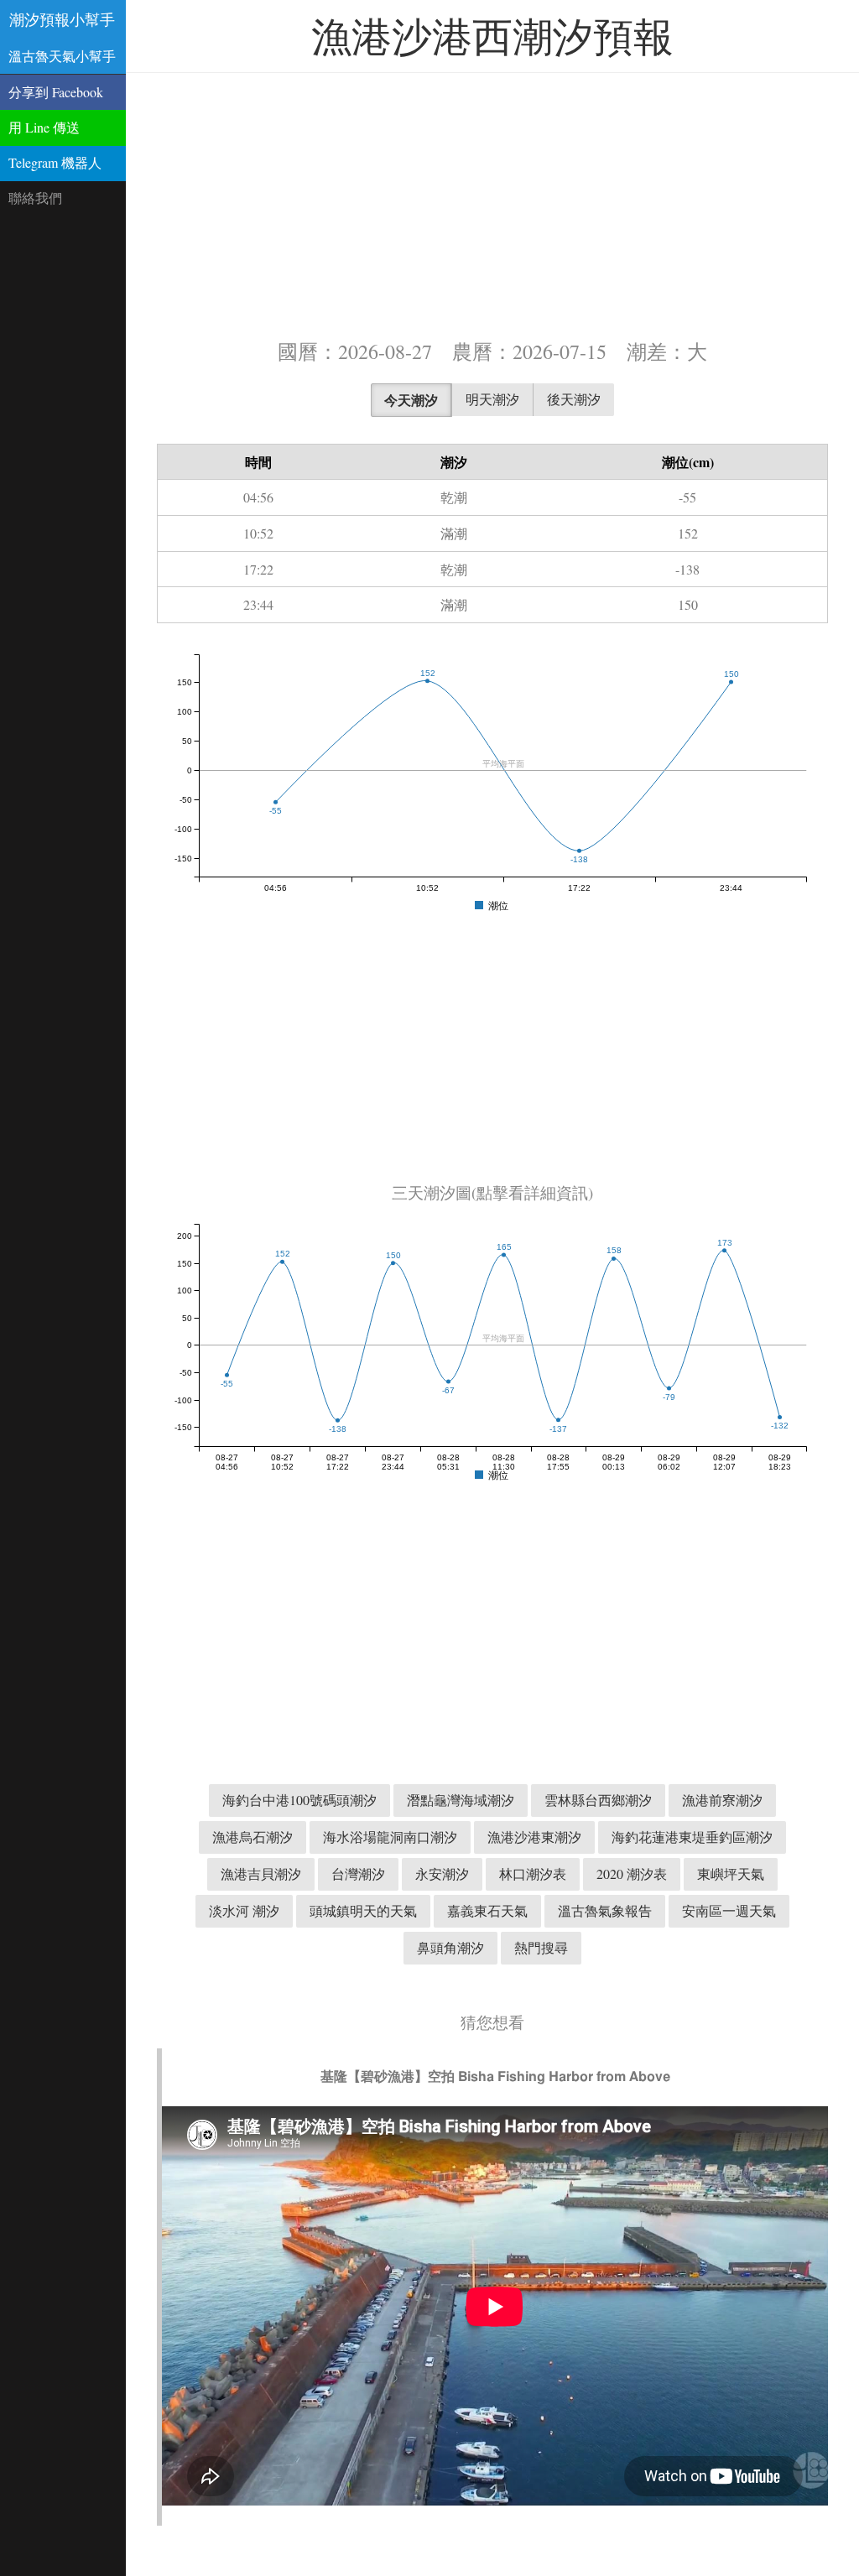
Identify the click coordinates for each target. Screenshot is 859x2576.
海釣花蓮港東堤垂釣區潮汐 (692, 1837)
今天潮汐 (411, 400)
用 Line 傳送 (44, 127)
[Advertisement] (492, 204)
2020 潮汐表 (632, 1873)
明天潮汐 (492, 399)
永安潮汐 (442, 1873)
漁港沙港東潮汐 (534, 1837)
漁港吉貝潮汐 (261, 1873)
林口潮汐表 (533, 1873)
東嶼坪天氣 (731, 1873)
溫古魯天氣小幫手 (62, 56)
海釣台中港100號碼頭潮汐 (299, 1800)
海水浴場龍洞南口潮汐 (390, 1837)
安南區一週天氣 (729, 1910)
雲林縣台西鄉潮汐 (598, 1800)
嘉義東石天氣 (487, 1910)
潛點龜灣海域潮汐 (461, 1800)
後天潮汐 (574, 399)
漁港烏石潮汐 (252, 1837)
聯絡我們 (35, 198)
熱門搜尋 (541, 1947)
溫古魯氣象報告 (605, 1910)
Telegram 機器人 (55, 162)
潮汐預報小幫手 (62, 19)
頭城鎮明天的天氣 (363, 1910)
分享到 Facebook (56, 92)
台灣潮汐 (358, 1873)
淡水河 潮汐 (244, 1910)
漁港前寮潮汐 (722, 1800)
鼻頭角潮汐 (450, 1947)
